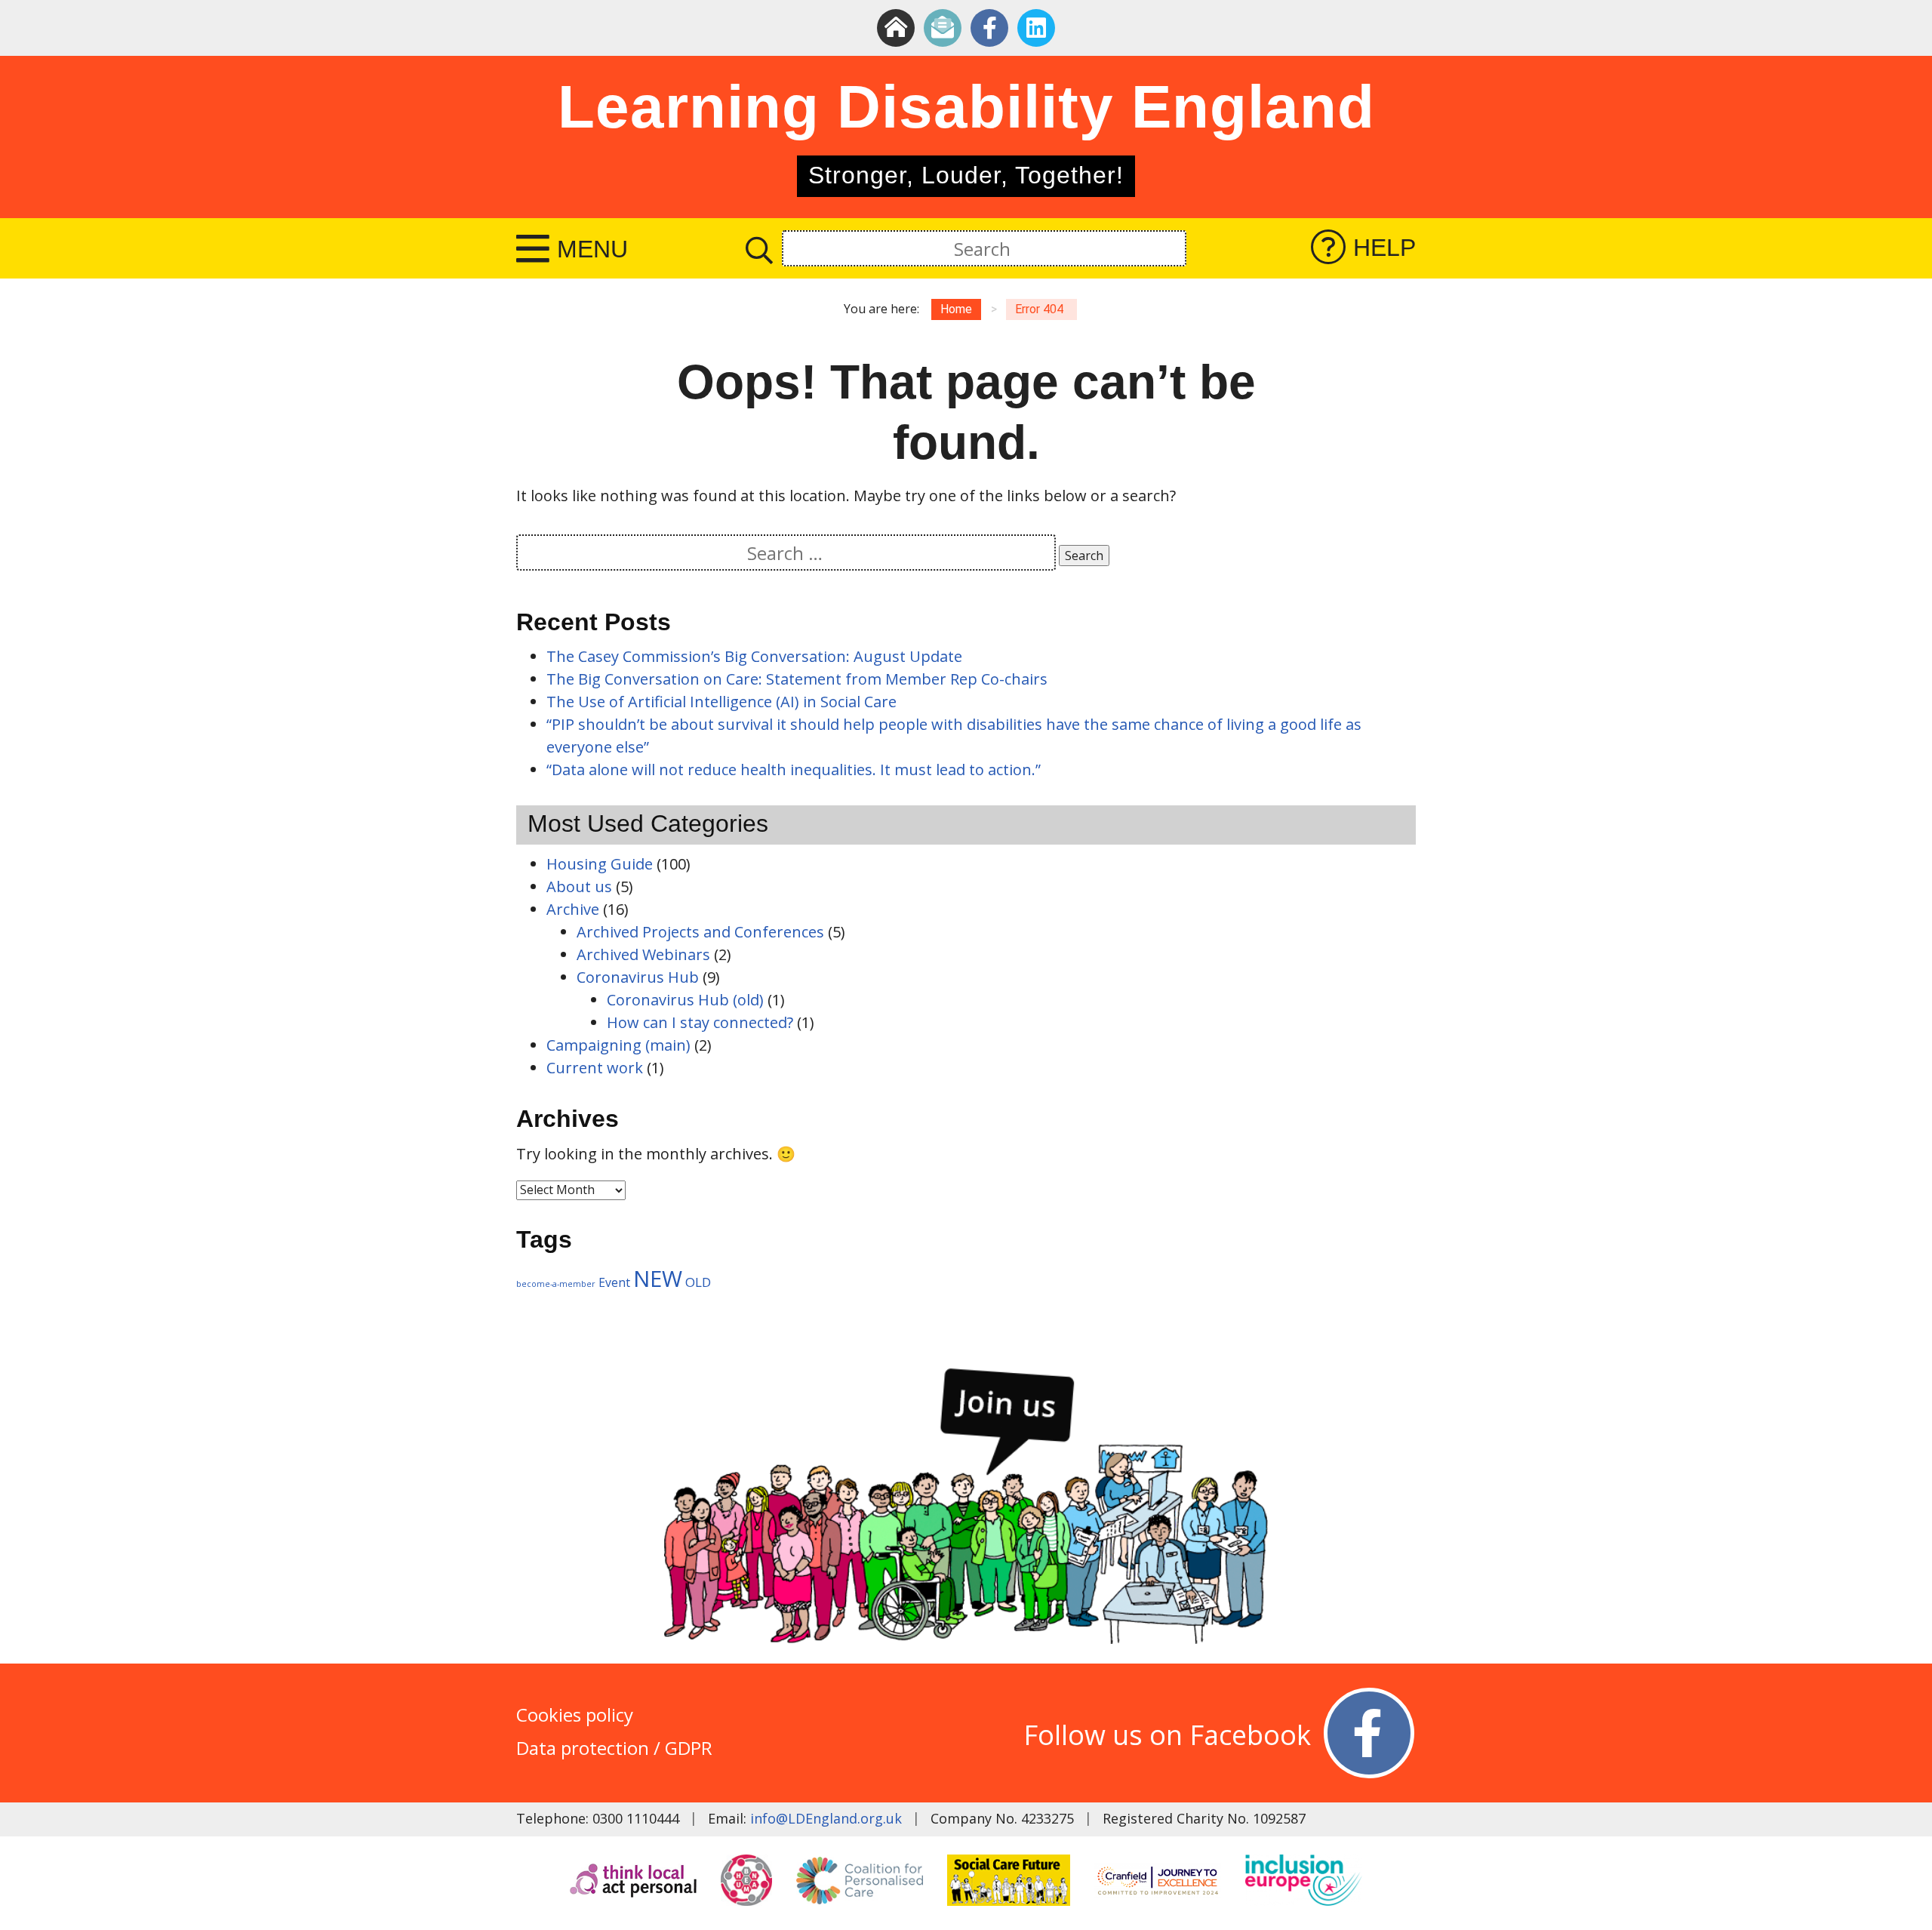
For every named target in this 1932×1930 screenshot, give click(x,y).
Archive (573, 909)
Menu (592, 249)
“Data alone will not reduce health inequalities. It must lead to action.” (794, 770)
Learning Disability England (966, 107)
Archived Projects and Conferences (700, 932)
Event (614, 1282)
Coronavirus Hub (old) (685, 1000)
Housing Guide (600, 864)
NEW (658, 1279)
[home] (896, 28)
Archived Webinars (643, 954)
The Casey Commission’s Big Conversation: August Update (756, 656)
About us (579, 887)
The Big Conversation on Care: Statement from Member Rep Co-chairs (797, 679)
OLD (698, 1282)
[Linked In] (1036, 28)
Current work (595, 1068)
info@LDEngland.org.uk (826, 1818)
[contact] (943, 28)
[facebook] (989, 28)
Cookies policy (575, 1715)
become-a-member (556, 1284)
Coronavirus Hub (638, 977)
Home (956, 309)
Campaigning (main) (618, 1045)
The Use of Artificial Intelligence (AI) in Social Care (721, 702)
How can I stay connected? (700, 1022)
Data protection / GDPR (614, 1748)
